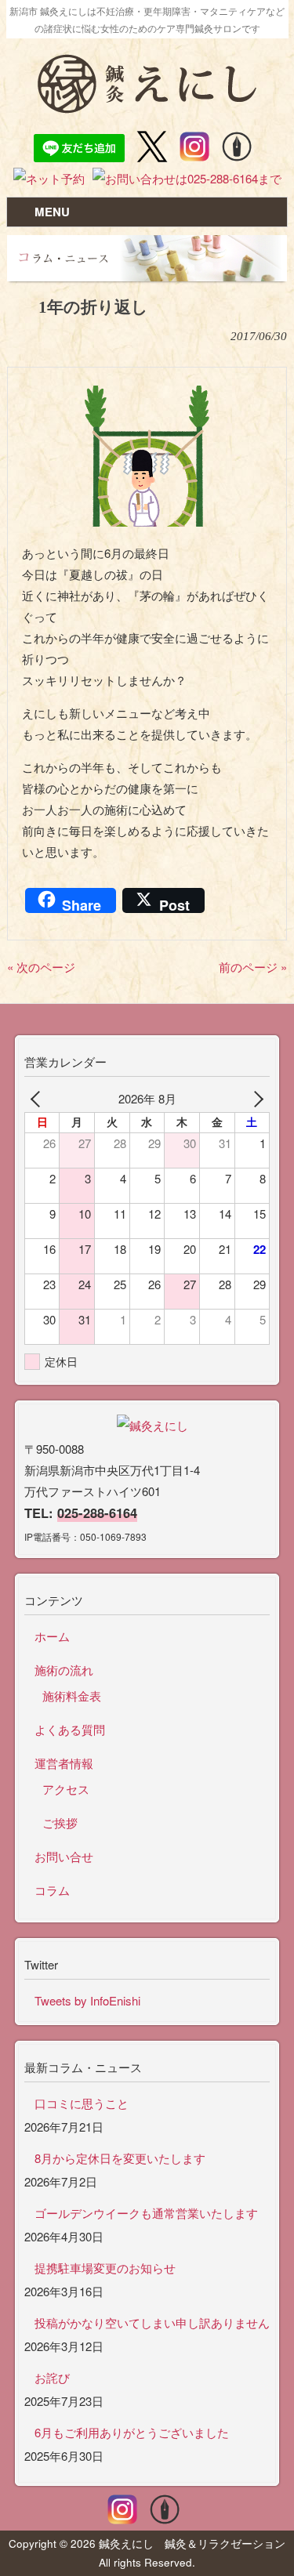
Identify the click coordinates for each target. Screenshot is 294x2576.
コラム (52, 1890)
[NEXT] (255, 1098)
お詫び (52, 2377)
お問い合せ (64, 1856)
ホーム (52, 1636)
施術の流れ (64, 1670)
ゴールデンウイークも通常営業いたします (146, 2213)
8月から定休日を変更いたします (120, 2158)
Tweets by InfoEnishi (87, 2000)
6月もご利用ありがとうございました (132, 2432)
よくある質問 (70, 1729)
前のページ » (253, 967)
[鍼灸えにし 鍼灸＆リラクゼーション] (147, 106)
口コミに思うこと (82, 2103)
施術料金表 (72, 1696)
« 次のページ (41, 967)
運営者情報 (64, 1763)
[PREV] (39, 1098)
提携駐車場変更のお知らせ (105, 2268)
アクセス (66, 1789)
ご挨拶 (60, 1822)
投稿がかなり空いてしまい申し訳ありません (152, 2322)
